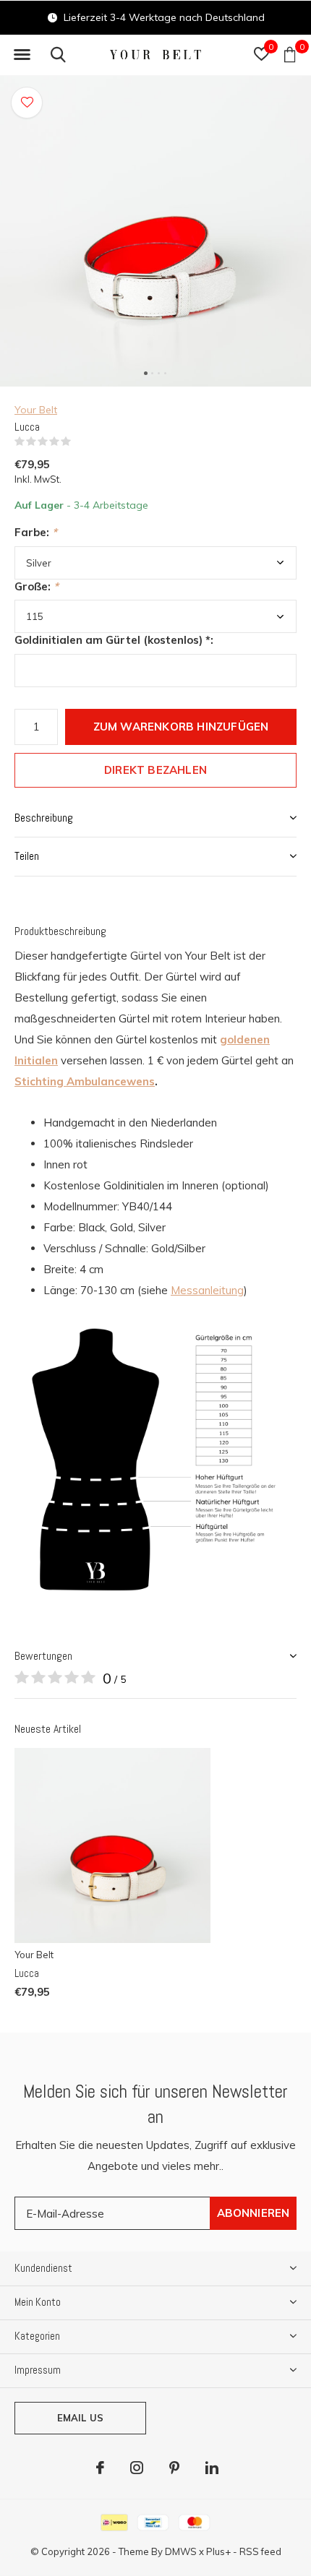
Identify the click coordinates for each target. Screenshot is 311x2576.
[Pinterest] (174, 2468)
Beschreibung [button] (44, 818)
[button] (22, 55)
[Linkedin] (212, 2468)
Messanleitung (207, 1290)
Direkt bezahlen (155, 770)
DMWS (181, 2551)
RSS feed (260, 2551)
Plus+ (218, 2551)
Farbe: (36, 532)
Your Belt (36, 410)
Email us (80, 2418)
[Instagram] (137, 2468)
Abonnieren (254, 2213)
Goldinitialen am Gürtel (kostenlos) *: (114, 640)
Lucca (27, 1973)
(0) (80, 441)
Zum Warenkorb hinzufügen (181, 727)
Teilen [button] (27, 856)
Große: (37, 586)
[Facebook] (100, 2468)
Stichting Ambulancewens (85, 1081)
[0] (290, 54)
